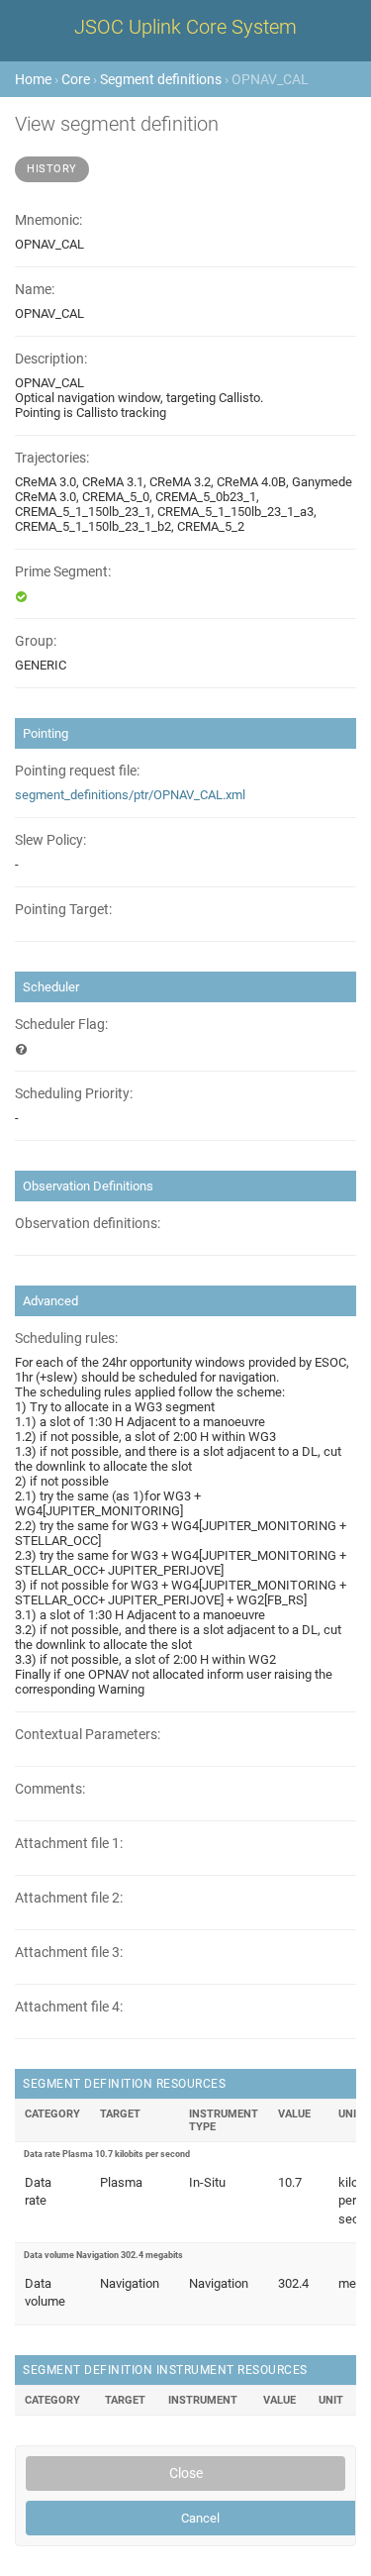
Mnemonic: (48, 220)
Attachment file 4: (69, 2007)
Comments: (50, 1789)
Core (76, 79)
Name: (35, 290)
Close (186, 2473)
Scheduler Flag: (61, 1025)
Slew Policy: (50, 840)
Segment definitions (161, 79)
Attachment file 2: (69, 1898)
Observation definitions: (88, 1224)
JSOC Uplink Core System (185, 27)
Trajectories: (52, 458)
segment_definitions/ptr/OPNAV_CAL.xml (130, 795)
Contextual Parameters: (88, 1735)
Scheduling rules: (66, 1339)
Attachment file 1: (69, 1844)
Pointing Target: (63, 910)
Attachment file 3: (69, 1953)
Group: (36, 641)
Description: (51, 359)
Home (33, 79)
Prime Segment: (63, 572)
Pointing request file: (77, 771)
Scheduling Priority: (74, 1094)
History (52, 169)
